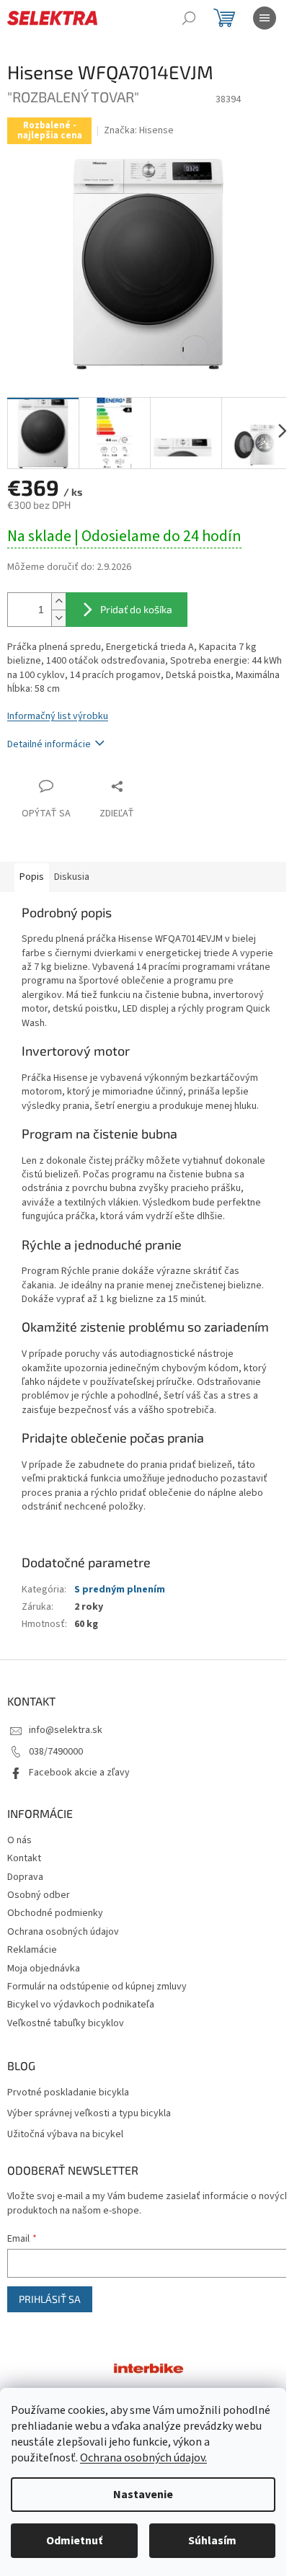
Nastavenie (143, 2495)
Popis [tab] (32, 877)
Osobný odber (39, 1895)
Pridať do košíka (136, 609)
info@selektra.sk (66, 1730)
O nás (19, 1840)
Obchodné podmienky (55, 1913)
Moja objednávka (44, 1969)
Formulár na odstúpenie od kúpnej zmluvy (97, 1987)
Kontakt (24, 1858)
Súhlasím (212, 2541)
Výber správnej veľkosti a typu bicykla (89, 2114)
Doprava (25, 1877)
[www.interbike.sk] (148, 2368)
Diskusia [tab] (72, 877)
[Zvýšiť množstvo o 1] (58, 601)
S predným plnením (120, 1590)
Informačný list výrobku (58, 716)
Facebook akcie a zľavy (79, 1773)
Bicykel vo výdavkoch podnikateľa (81, 2005)
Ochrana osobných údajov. (143, 2458)
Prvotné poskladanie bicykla (68, 2093)
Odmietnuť (74, 2541)
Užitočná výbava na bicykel (65, 2135)
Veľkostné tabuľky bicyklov (66, 2023)
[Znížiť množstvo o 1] (58, 618)
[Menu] (265, 18)
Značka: (139, 130)
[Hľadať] (189, 18)
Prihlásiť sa (50, 2299)
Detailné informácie (49, 744)
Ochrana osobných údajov (63, 1932)
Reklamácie (32, 1950)
